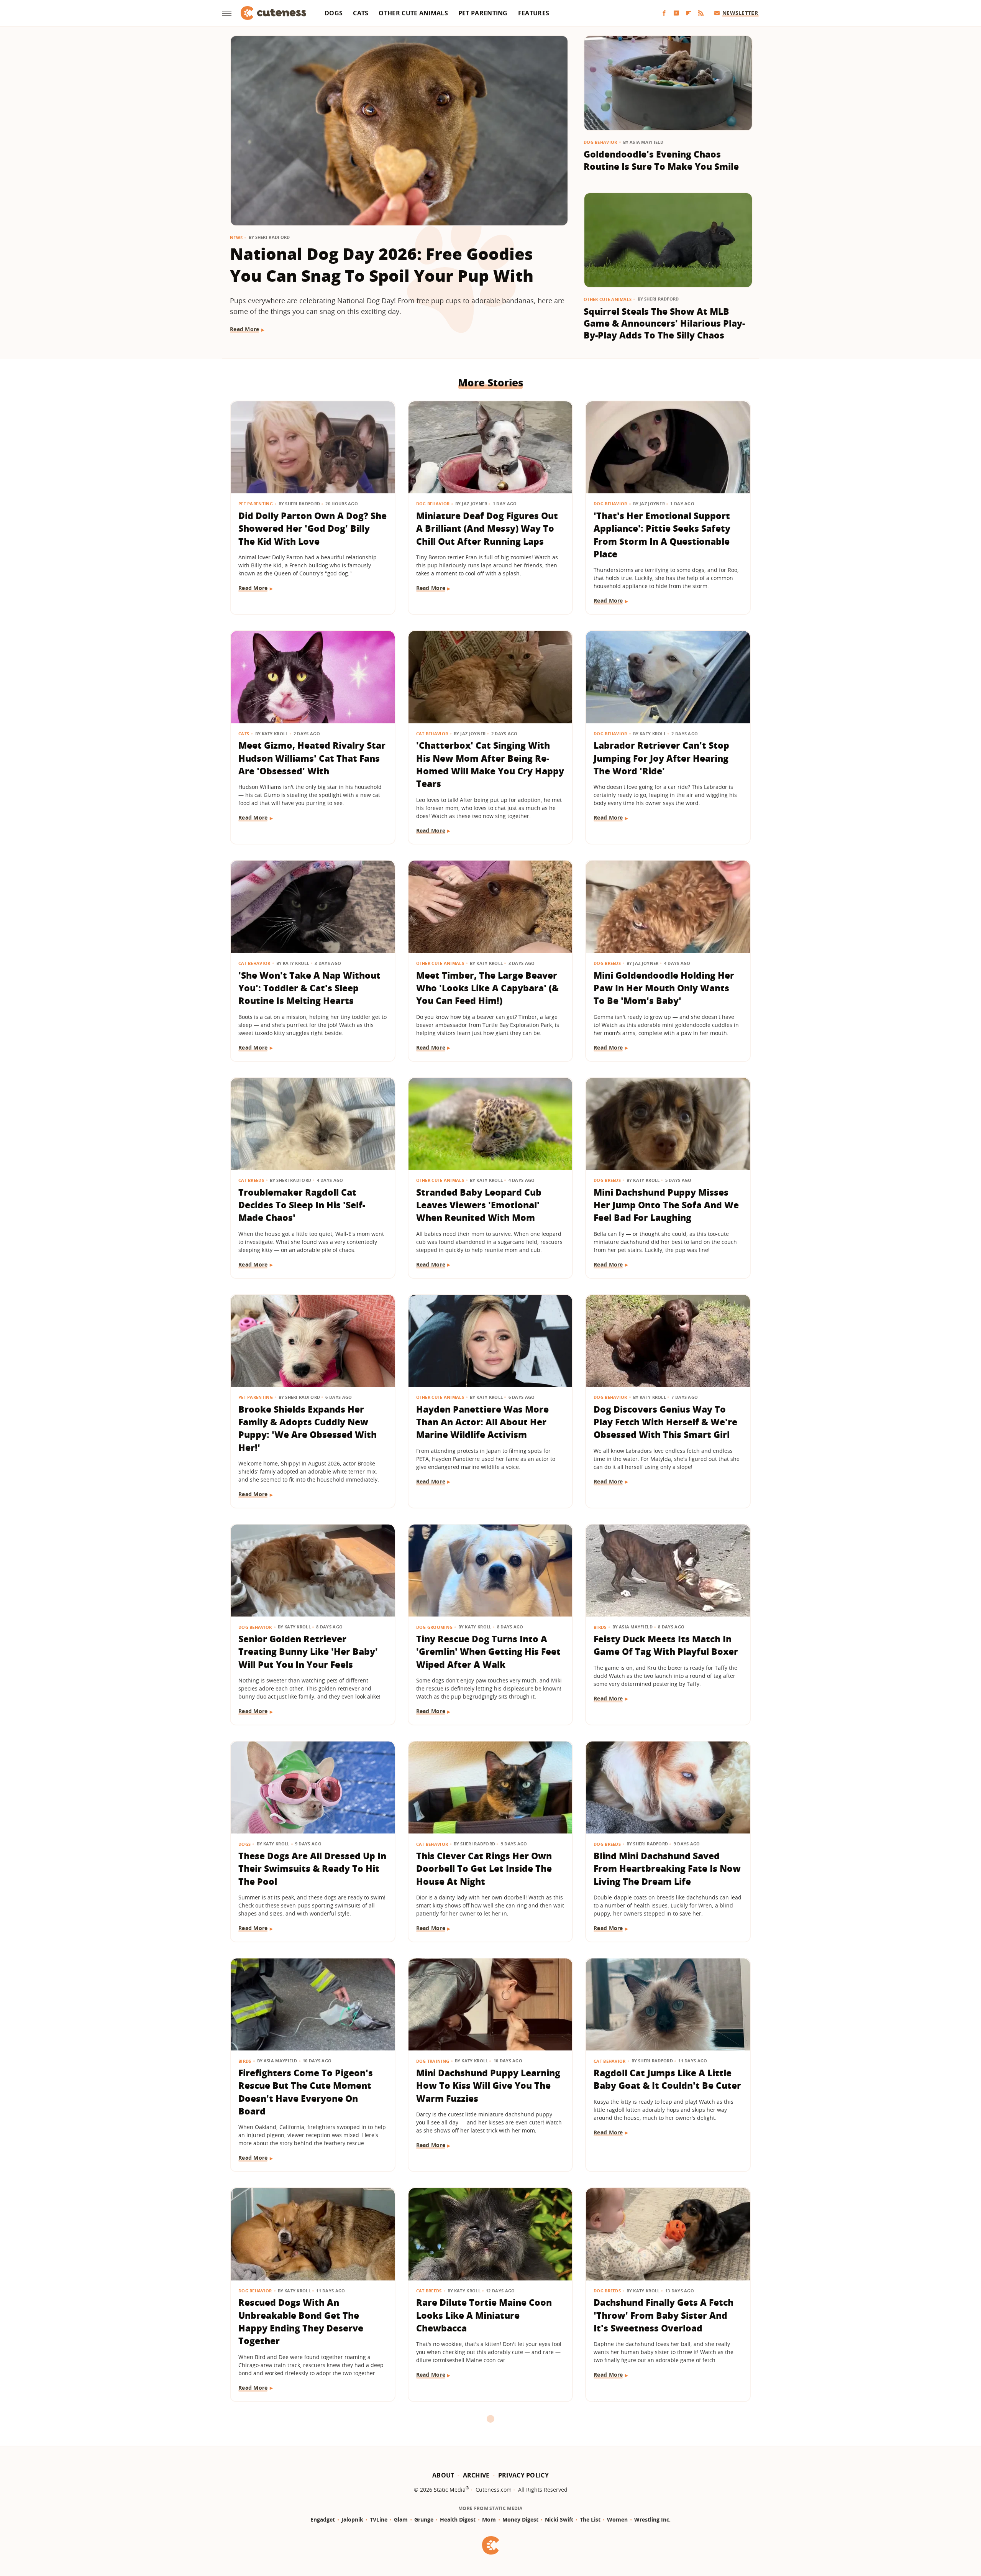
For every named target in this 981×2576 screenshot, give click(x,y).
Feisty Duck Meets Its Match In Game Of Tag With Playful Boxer (666, 1645)
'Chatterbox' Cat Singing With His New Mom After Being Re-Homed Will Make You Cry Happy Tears (490, 764)
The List (590, 2519)
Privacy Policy (523, 2475)
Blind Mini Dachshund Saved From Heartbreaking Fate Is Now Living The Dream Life (667, 1869)
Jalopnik (352, 2519)
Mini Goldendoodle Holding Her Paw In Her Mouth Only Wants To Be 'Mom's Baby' (664, 988)
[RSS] (701, 13)
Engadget (323, 2519)
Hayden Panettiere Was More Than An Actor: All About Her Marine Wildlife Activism (482, 1422)
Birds (600, 1627)
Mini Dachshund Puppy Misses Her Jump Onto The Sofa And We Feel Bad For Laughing (666, 1205)
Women (617, 2519)
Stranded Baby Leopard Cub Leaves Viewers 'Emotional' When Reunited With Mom (479, 1205)
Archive (476, 2475)
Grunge (424, 2519)
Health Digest (458, 2519)
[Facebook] (664, 13)
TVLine (379, 2519)
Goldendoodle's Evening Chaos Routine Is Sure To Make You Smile (661, 160)
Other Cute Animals (413, 13)
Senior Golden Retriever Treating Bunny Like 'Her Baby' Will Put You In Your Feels (308, 1652)
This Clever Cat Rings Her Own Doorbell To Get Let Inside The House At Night (484, 1869)
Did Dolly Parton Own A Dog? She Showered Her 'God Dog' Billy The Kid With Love (313, 528)
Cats (361, 13)
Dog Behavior (600, 142)
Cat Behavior (432, 734)
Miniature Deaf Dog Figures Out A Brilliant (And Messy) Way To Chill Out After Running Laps (487, 528)
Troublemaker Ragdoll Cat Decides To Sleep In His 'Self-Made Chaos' (302, 1205)
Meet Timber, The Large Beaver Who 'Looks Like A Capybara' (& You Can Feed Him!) (487, 988)
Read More (245, 329)
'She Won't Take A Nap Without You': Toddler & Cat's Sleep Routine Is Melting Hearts (309, 988)
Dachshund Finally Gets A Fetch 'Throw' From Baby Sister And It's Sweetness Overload (664, 2315)
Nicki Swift (559, 2519)
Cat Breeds (251, 1180)
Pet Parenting (483, 13)
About (443, 2475)
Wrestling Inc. (652, 2519)
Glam (401, 2519)
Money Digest (520, 2519)
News (236, 237)
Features (534, 13)
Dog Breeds (607, 963)
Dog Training (433, 2061)
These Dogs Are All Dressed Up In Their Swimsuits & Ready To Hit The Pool (312, 1869)
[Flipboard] (689, 13)
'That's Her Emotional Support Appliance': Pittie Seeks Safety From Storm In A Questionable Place (662, 535)
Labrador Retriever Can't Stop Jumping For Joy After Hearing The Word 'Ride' (661, 758)
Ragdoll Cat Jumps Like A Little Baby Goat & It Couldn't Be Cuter (667, 2079)
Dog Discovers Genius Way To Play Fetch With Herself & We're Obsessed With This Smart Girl (665, 1422)
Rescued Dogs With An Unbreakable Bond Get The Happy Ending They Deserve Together (301, 2321)
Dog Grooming (435, 1627)
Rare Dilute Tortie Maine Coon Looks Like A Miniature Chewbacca (484, 2315)
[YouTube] (676, 13)
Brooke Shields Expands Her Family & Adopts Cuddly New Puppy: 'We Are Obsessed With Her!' (308, 1428)
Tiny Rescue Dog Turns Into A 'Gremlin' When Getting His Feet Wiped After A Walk (488, 1652)
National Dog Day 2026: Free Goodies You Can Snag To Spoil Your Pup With (382, 265)
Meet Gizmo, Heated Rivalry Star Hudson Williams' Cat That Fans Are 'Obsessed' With (312, 758)
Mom (489, 2519)
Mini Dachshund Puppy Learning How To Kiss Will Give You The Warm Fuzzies (488, 2086)
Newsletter (740, 13)
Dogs (334, 13)
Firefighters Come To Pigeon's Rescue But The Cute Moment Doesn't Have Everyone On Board (306, 2092)
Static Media (450, 2490)
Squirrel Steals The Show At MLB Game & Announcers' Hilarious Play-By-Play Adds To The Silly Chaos (664, 323)
